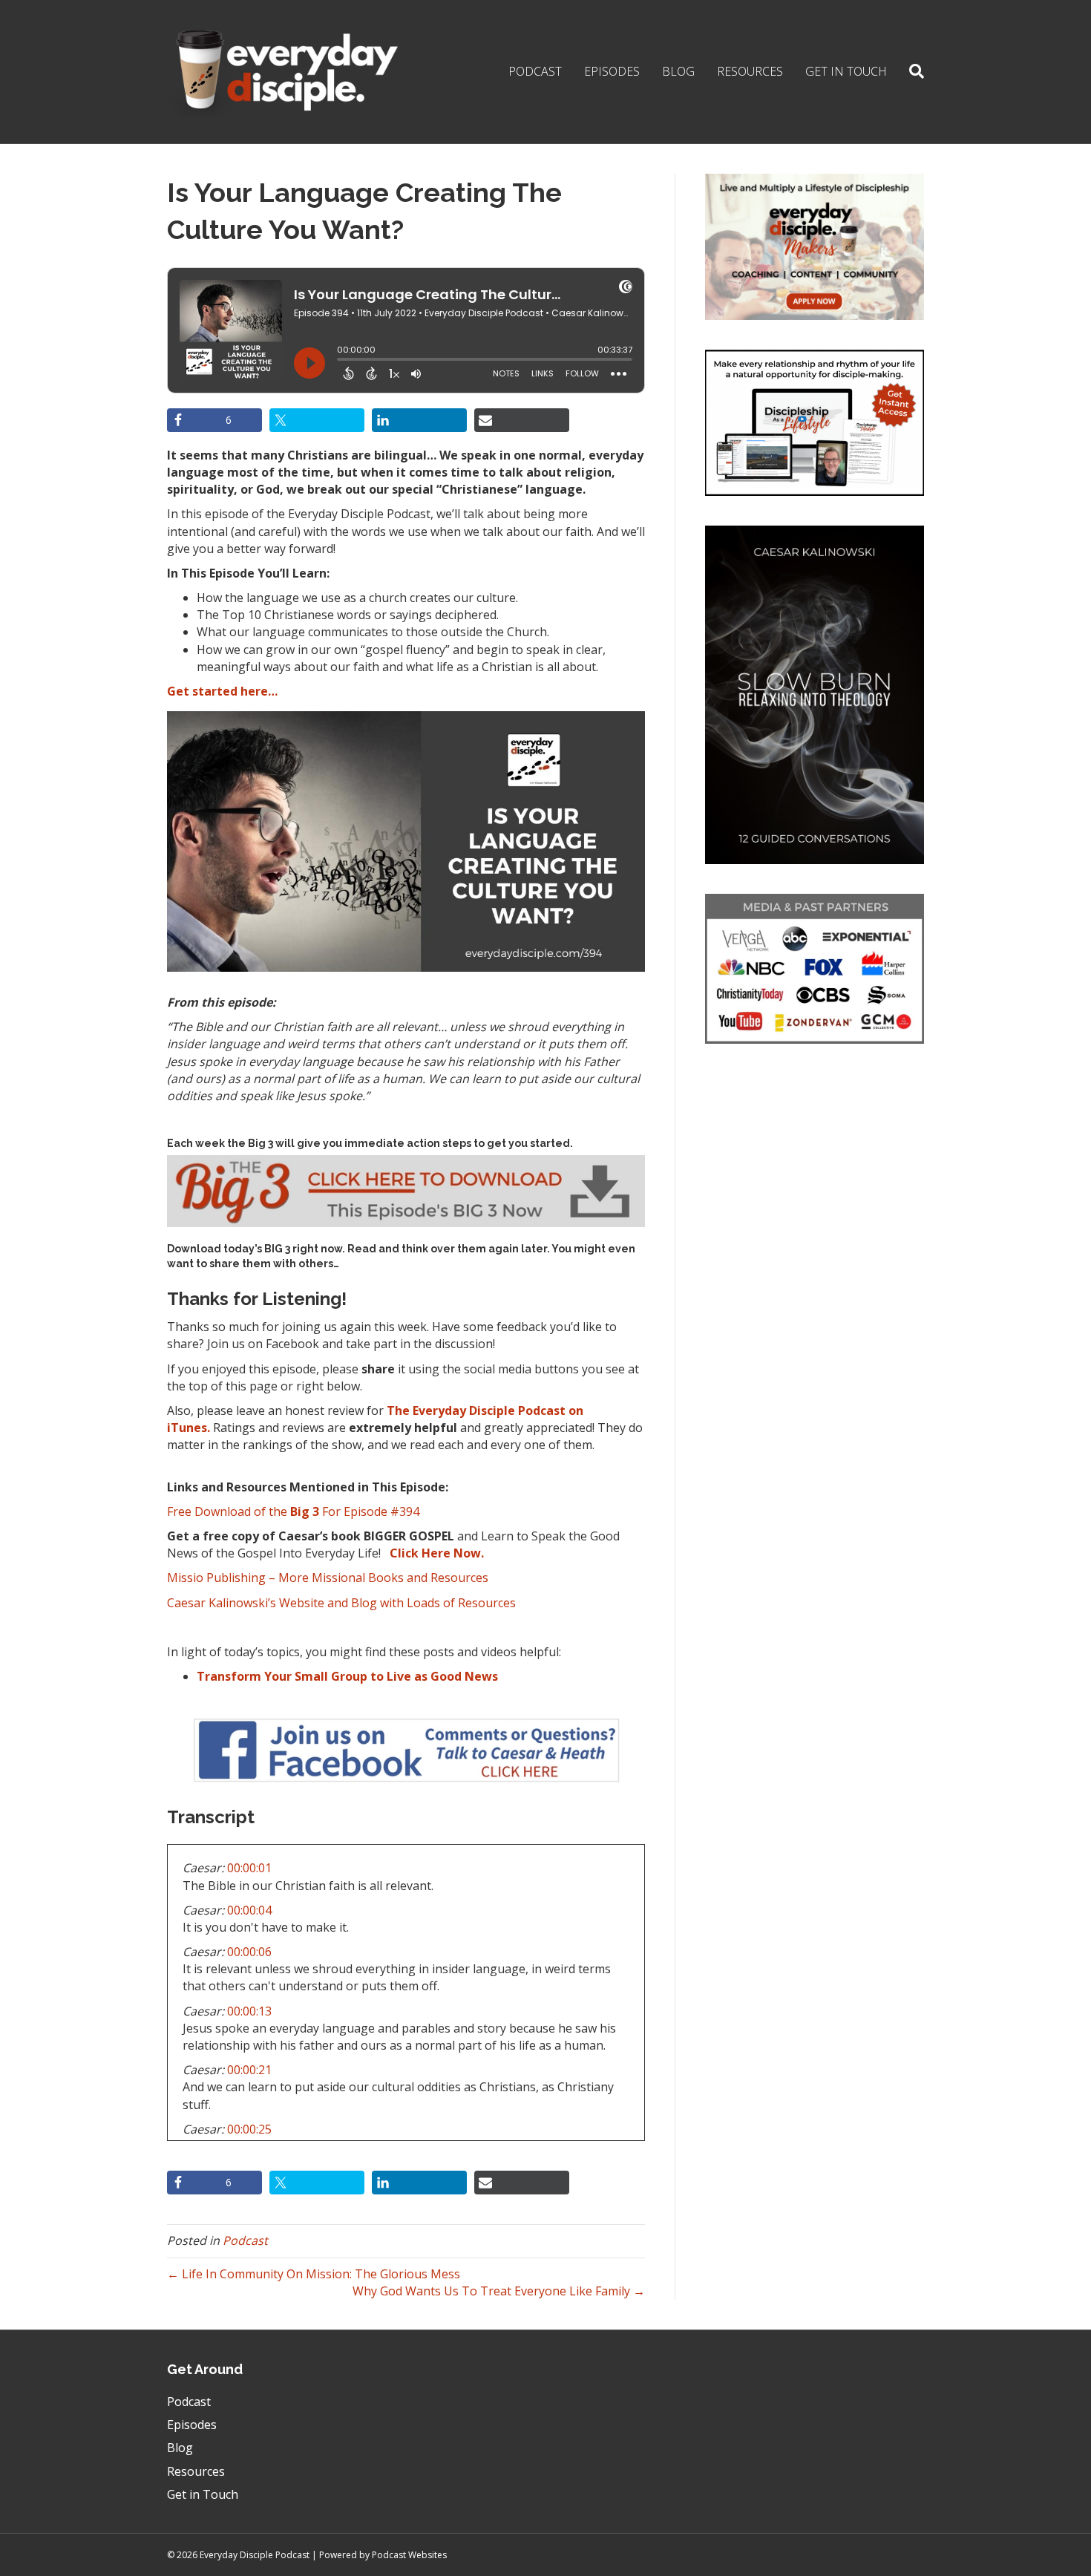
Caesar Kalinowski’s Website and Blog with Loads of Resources (341, 1603)
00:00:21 (249, 2070)
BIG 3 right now (303, 1249)
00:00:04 (249, 1910)
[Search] (911, 71)
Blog (678, 71)
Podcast (535, 71)
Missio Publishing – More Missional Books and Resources (328, 1578)
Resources (750, 71)
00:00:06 (249, 1952)
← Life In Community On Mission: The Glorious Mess (314, 2274)
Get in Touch (846, 71)
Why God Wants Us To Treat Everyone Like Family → (499, 2291)
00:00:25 (249, 2129)
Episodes (612, 71)
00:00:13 (249, 2011)
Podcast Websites (409, 2555)
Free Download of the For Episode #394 (293, 1511)
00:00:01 (249, 1868)
